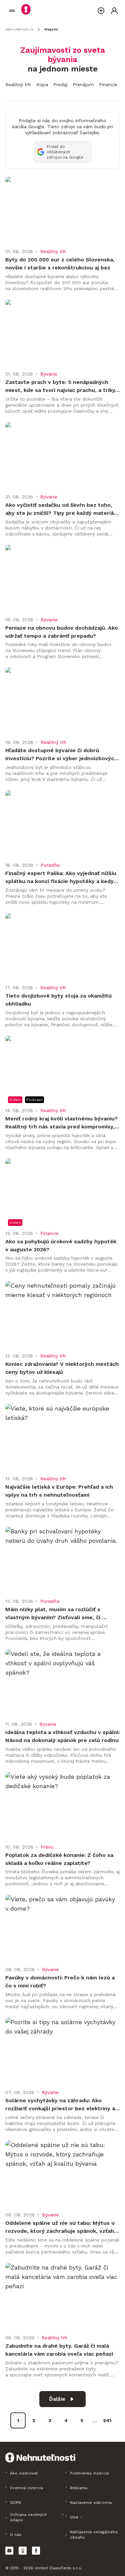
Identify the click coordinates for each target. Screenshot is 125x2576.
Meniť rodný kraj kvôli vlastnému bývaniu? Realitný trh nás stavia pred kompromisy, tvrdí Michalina (62, 1123)
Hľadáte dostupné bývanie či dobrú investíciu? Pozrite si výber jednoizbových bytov (62, 755)
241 (107, 2420)
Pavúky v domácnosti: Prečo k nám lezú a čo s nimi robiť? (61, 1982)
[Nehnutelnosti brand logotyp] (12, 11)
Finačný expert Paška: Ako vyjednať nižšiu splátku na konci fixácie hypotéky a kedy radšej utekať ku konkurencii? (62, 878)
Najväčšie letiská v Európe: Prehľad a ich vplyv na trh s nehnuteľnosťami (60, 1491)
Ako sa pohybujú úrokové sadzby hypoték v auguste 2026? (62, 1245)
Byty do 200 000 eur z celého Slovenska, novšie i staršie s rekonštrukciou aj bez (61, 264)
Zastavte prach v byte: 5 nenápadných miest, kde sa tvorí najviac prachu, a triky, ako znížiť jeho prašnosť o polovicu (62, 387)
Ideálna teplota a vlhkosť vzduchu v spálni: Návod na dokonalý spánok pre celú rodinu (62, 1736)
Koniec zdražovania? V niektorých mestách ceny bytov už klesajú (62, 1368)
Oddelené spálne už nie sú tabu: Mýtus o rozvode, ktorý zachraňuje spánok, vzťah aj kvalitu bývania (61, 2227)
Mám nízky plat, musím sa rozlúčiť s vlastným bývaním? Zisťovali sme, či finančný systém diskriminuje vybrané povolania (56, 1614)
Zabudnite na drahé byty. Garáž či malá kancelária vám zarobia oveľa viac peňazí (59, 2350)
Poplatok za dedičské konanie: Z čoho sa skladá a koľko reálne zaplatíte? (60, 1859)
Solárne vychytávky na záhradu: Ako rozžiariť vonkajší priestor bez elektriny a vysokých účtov (61, 2105)
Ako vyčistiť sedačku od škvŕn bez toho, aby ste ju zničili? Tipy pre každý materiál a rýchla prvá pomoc (61, 509)
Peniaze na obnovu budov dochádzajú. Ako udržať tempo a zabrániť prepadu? (62, 632)
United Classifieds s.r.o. (58, 2568)
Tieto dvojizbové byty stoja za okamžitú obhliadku (59, 1000)
